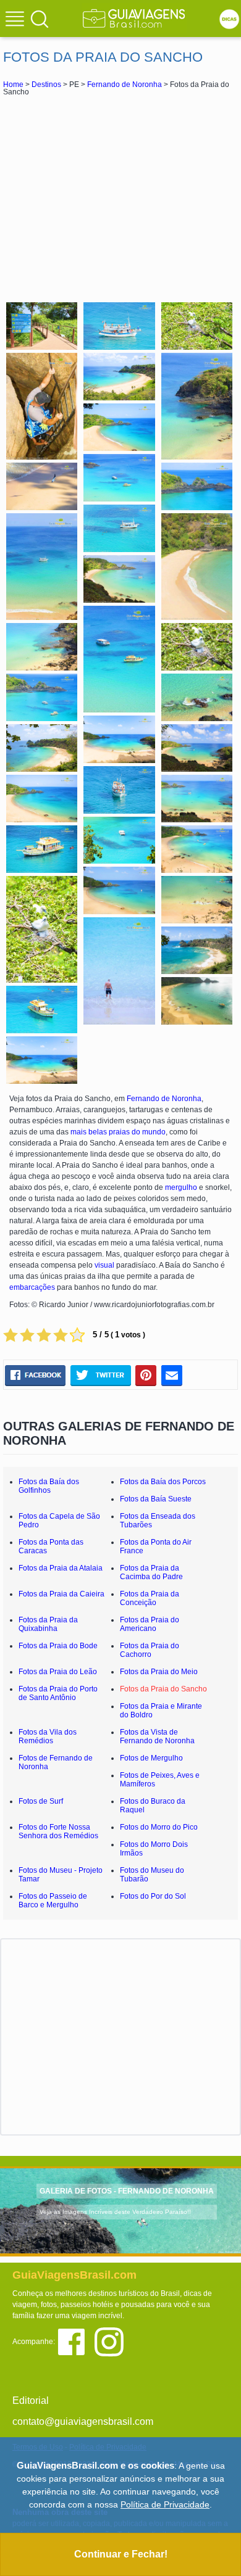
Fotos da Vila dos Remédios (48, 1736)
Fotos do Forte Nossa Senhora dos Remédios (58, 1831)
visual (104, 1265)
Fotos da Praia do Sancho (163, 1689)
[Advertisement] (120, 197)
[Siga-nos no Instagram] (112, 2341)
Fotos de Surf (41, 1801)
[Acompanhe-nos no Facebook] (76, 2341)
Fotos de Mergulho (151, 1758)
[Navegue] (17, 20)
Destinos (46, 85)
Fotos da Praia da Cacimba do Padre (151, 1572)
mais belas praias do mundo (118, 1132)
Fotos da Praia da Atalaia (61, 1568)
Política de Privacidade (165, 2504)
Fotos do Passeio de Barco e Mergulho (53, 1901)
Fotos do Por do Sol (153, 1896)
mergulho (181, 1187)
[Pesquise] (40, 19)
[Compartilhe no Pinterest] (146, 1375)
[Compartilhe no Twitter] (100, 1375)
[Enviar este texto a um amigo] (172, 1375)
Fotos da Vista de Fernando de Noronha (157, 1736)
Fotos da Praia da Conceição (150, 1598)
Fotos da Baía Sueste (156, 1499)
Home (13, 85)
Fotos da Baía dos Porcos (163, 1482)
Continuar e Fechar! (121, 2554)
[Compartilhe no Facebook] (35, 1375)
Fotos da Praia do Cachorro (150, 1650)
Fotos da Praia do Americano (150, 1624)
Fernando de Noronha (125, 85)
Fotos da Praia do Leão (58, 1672)
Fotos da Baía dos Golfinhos (49, 1486)
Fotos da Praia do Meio (159, 1672)
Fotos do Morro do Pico (159, 1827)
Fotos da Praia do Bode (58, 1646)
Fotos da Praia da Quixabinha (48, 1624)
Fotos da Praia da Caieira (61, 1594)
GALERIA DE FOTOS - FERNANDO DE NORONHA (127, 2191)
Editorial (31, 2401)
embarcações (32, 1287)
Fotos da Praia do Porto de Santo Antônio (58, 1693)
